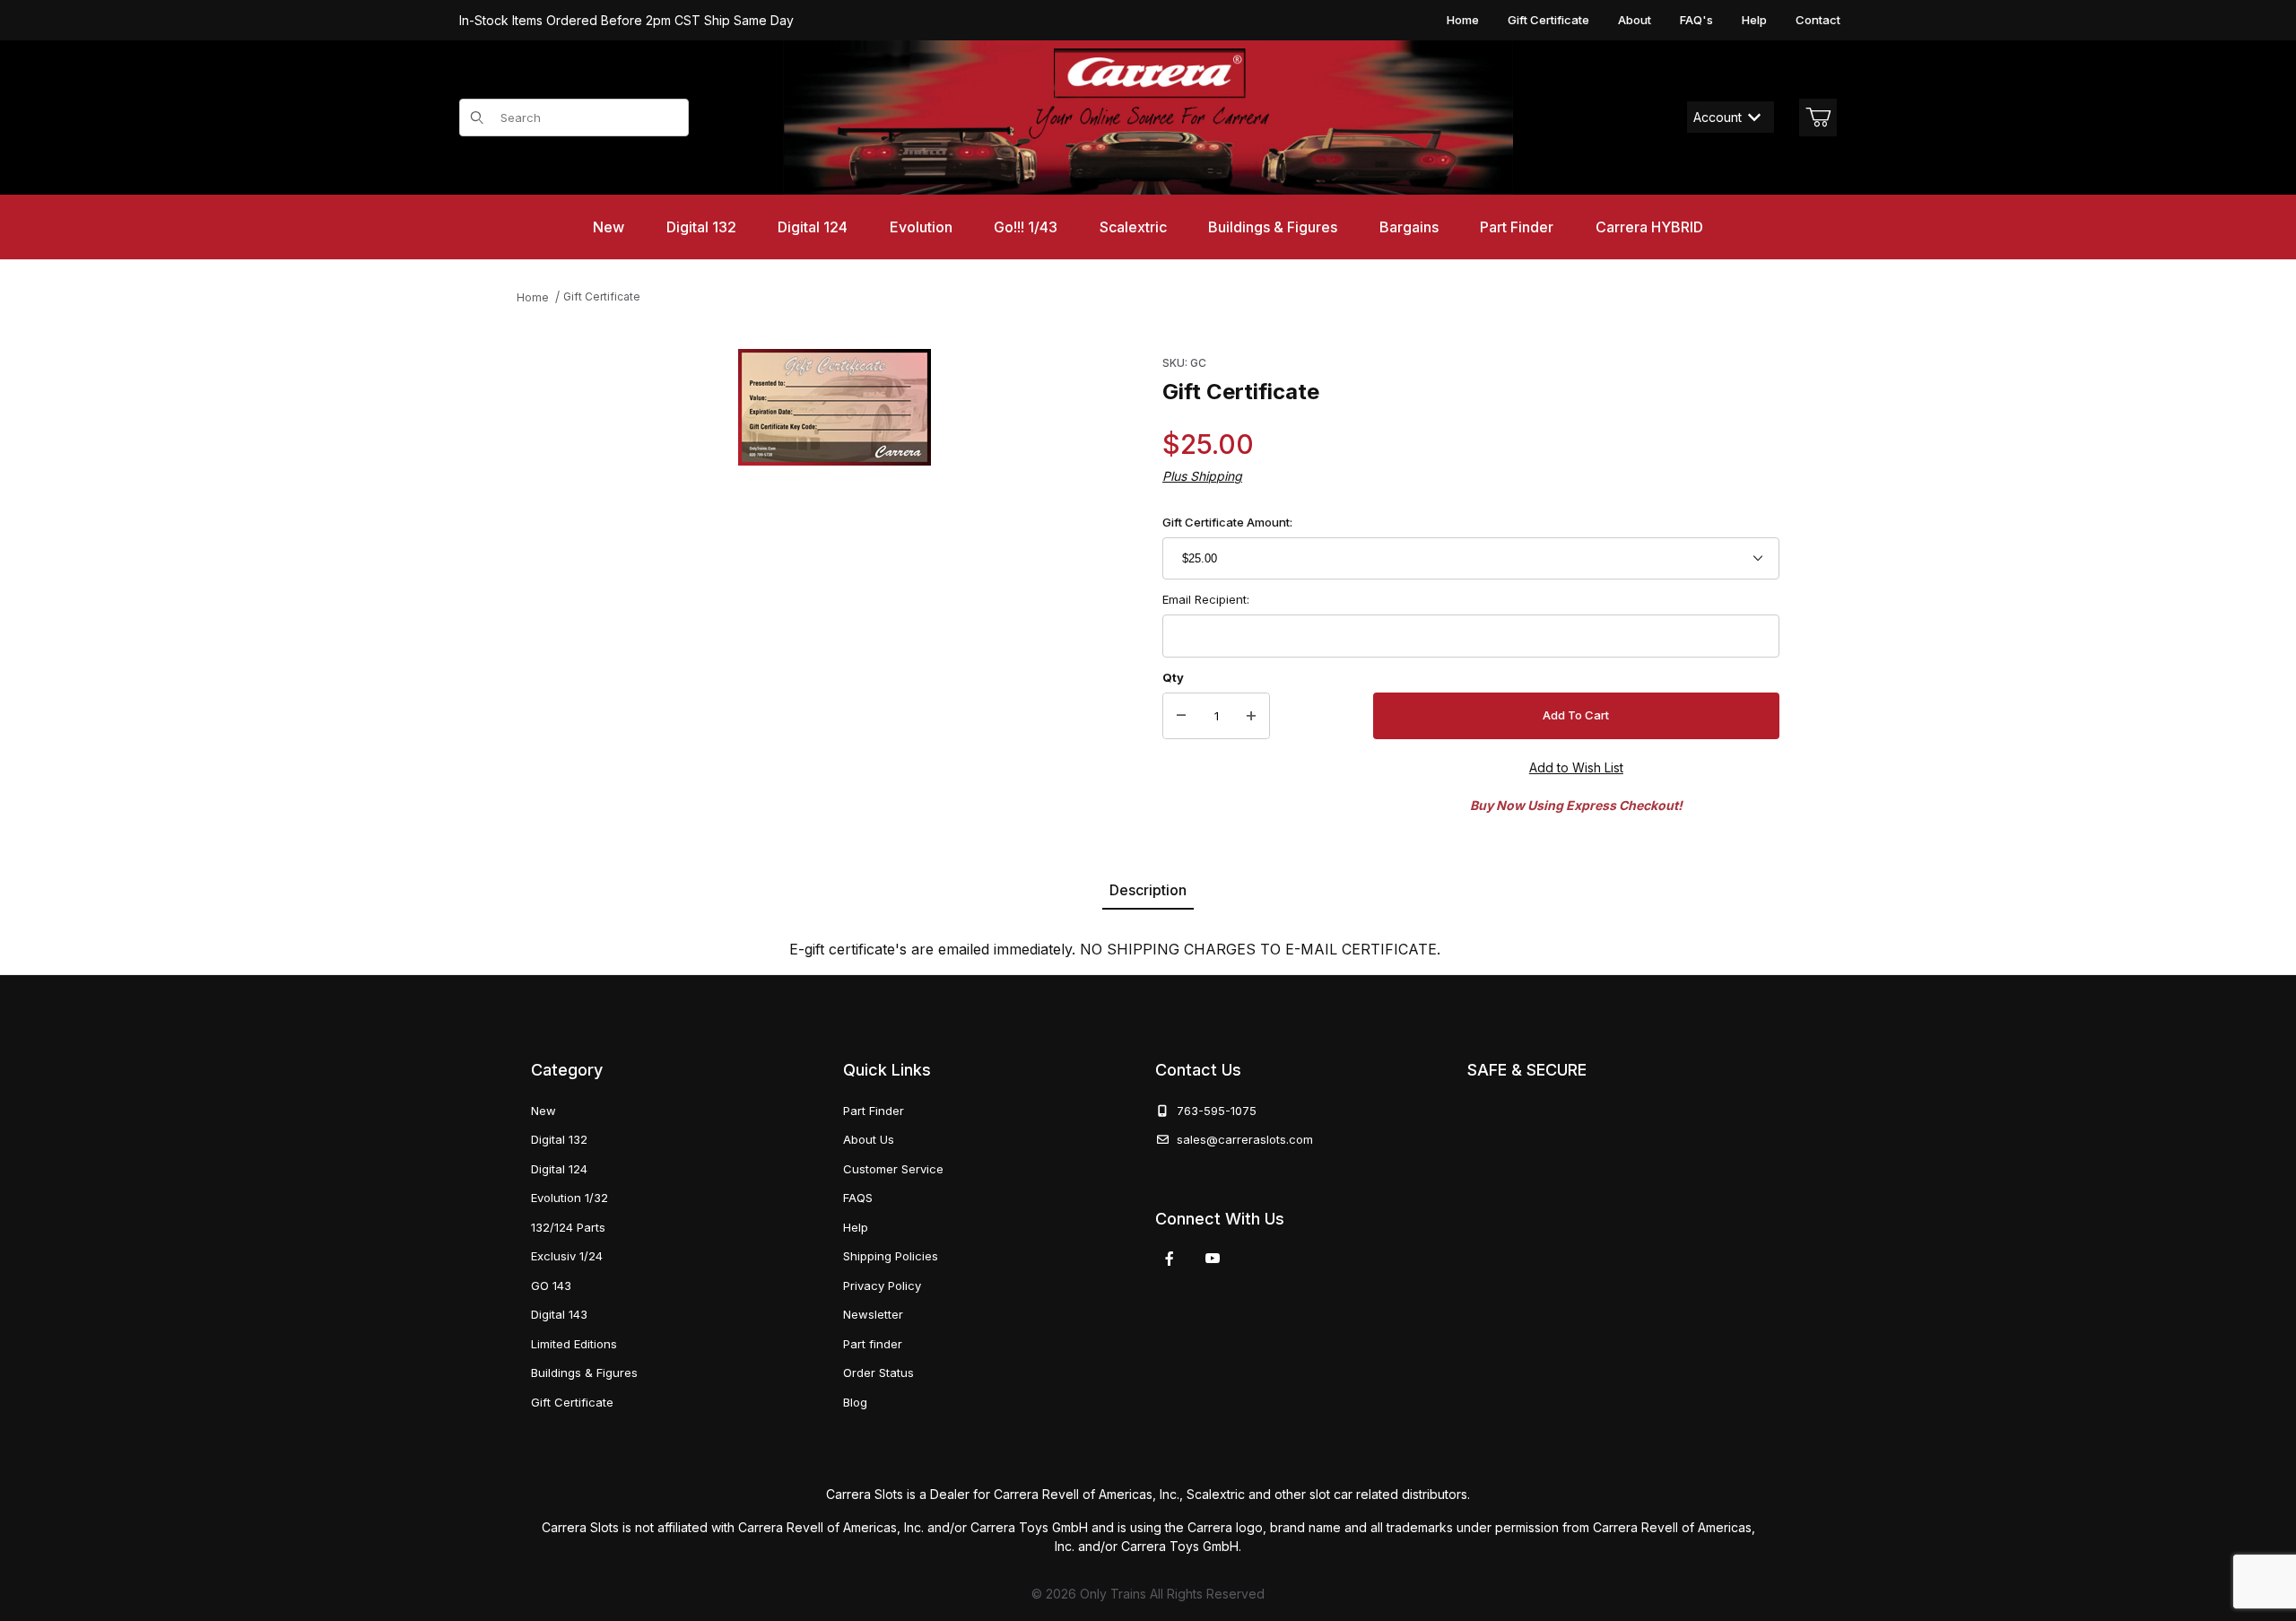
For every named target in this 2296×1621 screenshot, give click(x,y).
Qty (1173, 677)
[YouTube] (1213, 1259)
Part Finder (874, 1111)
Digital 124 (559, 1169)
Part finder (873, 1344)
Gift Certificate (1548, 20)
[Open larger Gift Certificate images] (835, 407)
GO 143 (551, 1285)
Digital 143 (559, 1314)
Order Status (878, 1373)
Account (1718, 117)
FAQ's (1696, 20)
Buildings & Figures (584, 1373)
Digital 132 (559, 1139)
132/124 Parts (568, 1227)
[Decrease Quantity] (1181, 716)
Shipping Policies (891, 1256)
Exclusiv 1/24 (567, 1256)
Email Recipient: (1206, 599)
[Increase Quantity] (1251, 716)
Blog (855, 1402)
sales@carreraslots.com (1245, 1139)
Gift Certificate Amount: (1227, 522)
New (544, 1111)
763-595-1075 (1213, 1111)
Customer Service (893, 1169)
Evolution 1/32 (570, 1198)
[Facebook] (1170, 1259)
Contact (1818, 20)
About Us (869, 1139)
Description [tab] (1148, 890)
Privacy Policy (882, 1285)
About (1635, 20)
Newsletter (873, 1314)
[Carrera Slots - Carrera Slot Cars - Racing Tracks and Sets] (1148, 118)
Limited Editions (574, 1344)
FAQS (858, 1198)
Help (1754, 20)
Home (1463, 20)
